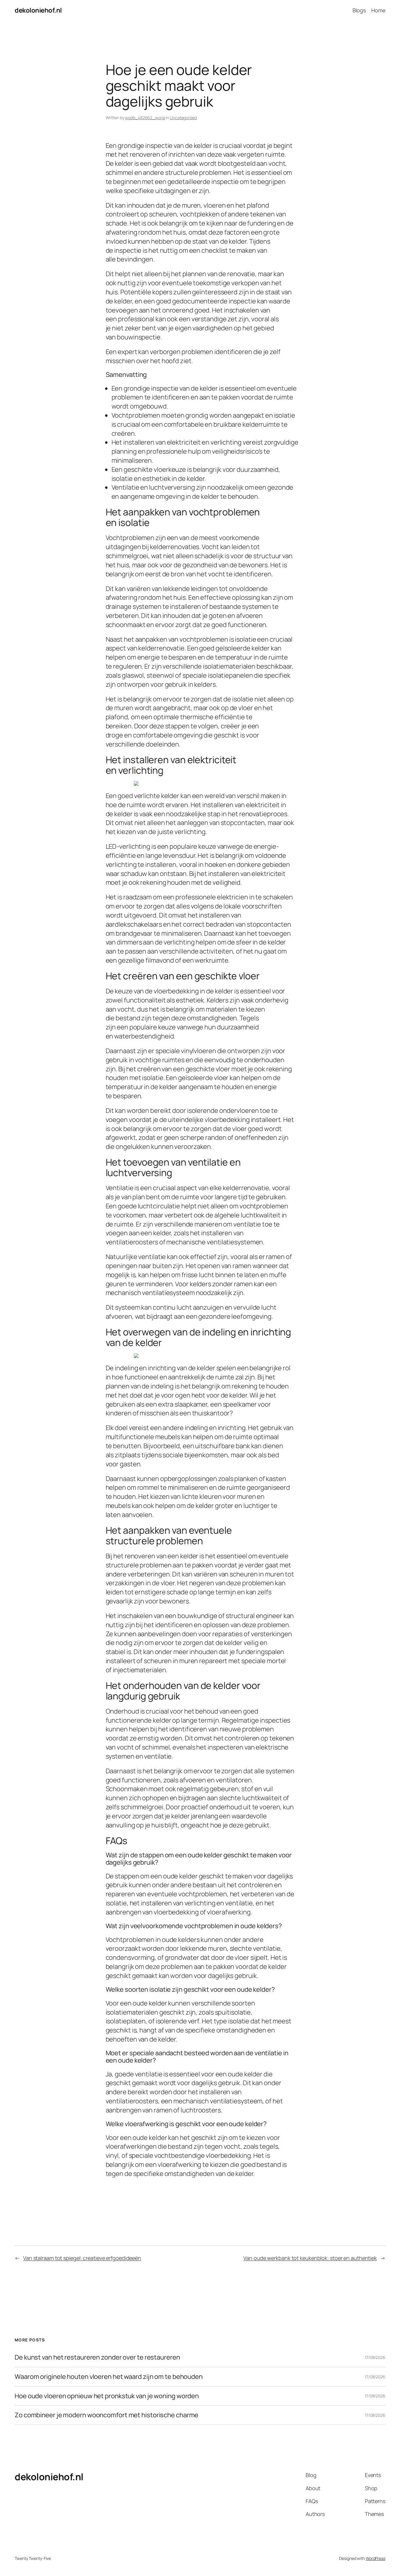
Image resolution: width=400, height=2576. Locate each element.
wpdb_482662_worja (145, 118)
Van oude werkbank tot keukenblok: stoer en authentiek (310, 2258)
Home (378, 10)
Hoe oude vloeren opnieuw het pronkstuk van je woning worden (107, 2396)
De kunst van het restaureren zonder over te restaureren (97, 2357)
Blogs (359, 10)
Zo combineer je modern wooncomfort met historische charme (106, 2415)
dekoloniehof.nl (38, 10)
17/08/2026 (375, 2357)
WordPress (376, 2558)
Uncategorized (183, 118)
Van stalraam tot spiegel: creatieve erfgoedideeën (82, 2258)
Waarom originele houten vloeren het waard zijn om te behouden (109, 2377)
